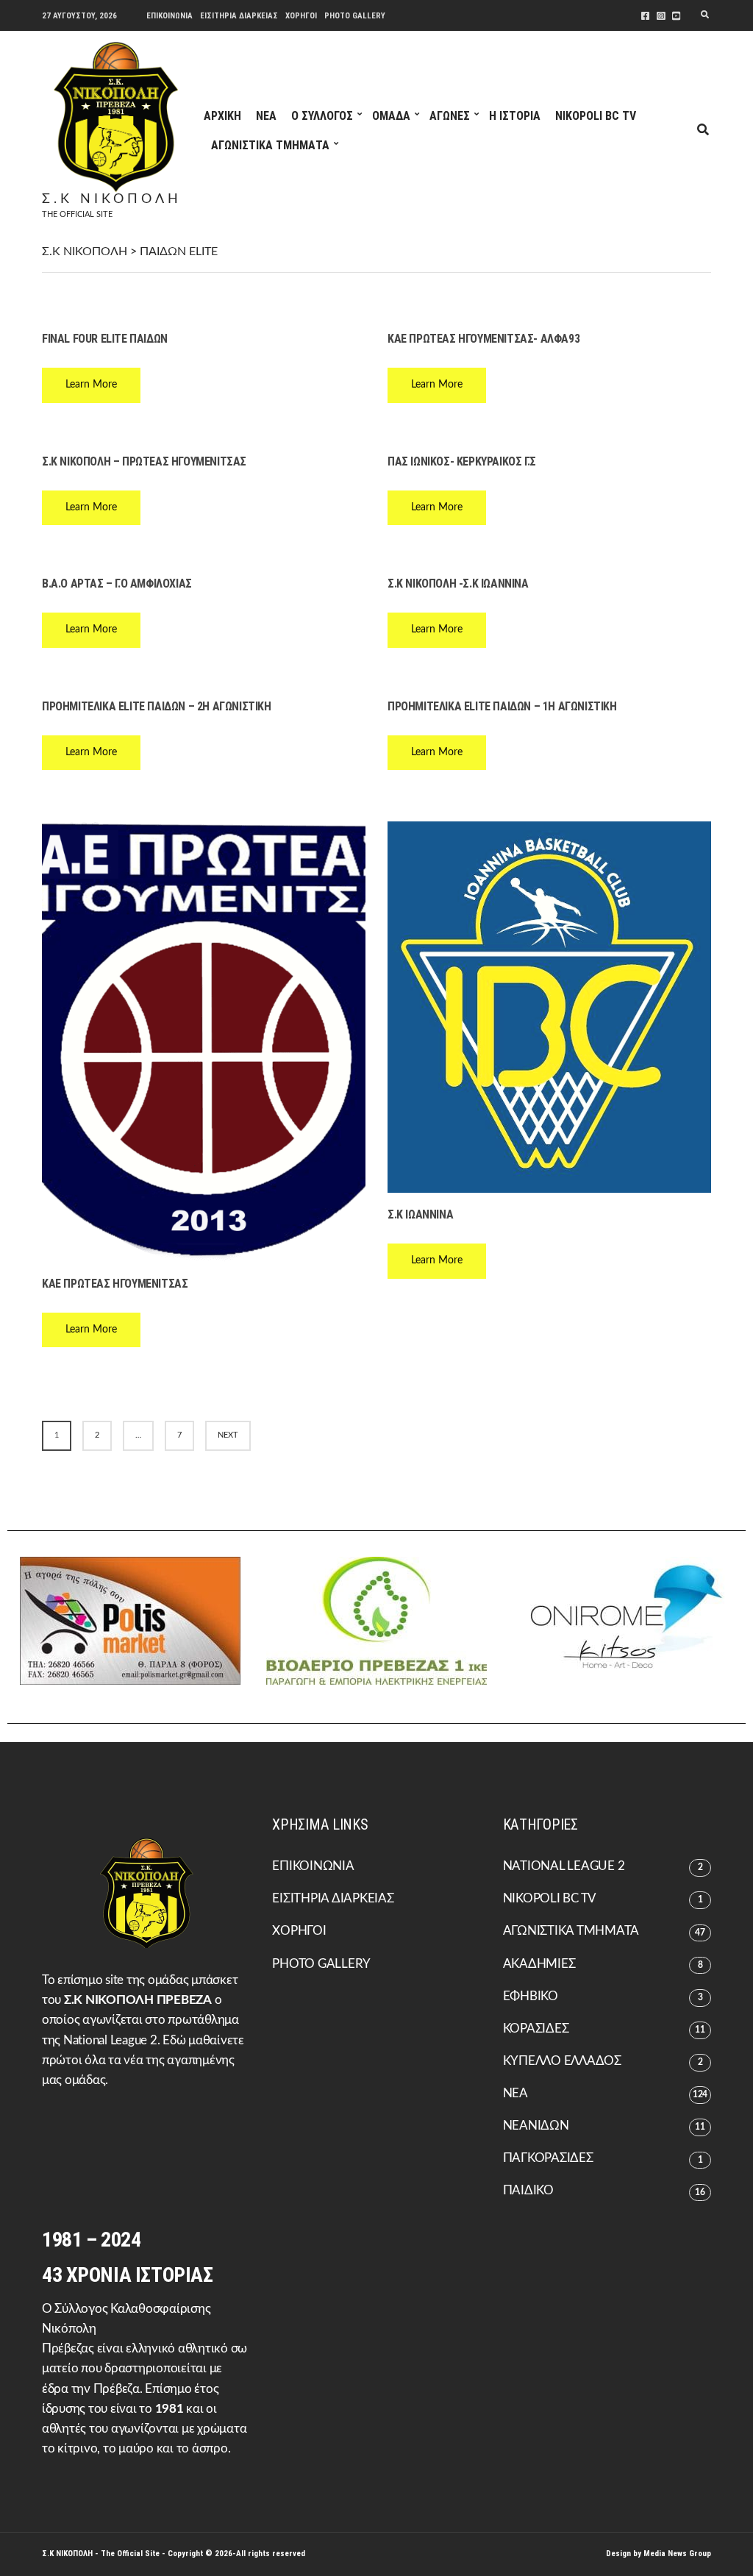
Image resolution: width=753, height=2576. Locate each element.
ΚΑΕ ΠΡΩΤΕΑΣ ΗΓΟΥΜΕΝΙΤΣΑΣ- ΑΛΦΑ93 (483, 339)
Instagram (661, 16)
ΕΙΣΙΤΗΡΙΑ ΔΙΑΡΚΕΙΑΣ (239, 16)
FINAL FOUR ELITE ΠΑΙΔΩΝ (105, 339)
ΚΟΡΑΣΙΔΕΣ (536, 2029)
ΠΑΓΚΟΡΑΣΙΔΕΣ (548, 2158)
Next (228, 1435)
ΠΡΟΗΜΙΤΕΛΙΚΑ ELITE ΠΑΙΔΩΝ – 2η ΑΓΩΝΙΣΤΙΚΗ (157, 706)
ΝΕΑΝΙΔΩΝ (536, 2126)
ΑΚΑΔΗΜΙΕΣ (539, 1964)
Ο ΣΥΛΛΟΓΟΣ (322, 116)
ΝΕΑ (266, 116)
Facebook (645, 16)
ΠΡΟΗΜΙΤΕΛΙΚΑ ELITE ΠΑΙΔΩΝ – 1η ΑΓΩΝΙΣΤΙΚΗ (502, 706)
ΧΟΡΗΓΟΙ (301, 16)
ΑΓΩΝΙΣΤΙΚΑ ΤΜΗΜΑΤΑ (270, 145)
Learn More (91, 385)
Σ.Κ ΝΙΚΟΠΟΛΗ (112, 199)
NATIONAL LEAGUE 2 (564, 1866)
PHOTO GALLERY (355, 16)
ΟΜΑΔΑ (391, 116)
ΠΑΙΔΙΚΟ (528, 2190)
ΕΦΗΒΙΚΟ (531, 1996)
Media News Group (677, 2554)
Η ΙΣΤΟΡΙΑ (515, 116)
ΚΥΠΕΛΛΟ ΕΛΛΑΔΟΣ (562, 2061)
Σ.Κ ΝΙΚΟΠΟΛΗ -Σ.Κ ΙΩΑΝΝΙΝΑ (458, 584)
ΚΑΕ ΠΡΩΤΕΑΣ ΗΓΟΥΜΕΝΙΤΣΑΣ (115, 1284)
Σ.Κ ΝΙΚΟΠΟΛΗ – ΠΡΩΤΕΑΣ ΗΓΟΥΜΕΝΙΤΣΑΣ (144, 461)
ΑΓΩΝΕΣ (450, 116)
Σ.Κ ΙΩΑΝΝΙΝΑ (420, 1214)
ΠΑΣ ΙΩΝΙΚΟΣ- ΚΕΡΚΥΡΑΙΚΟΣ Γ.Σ (462, 461)
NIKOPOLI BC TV (596, 116)
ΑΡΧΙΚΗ (222, 116)
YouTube (676, 16)
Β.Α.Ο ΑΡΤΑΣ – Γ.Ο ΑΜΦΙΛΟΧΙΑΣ (117, 584)
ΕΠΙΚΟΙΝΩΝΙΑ (169, 16)
